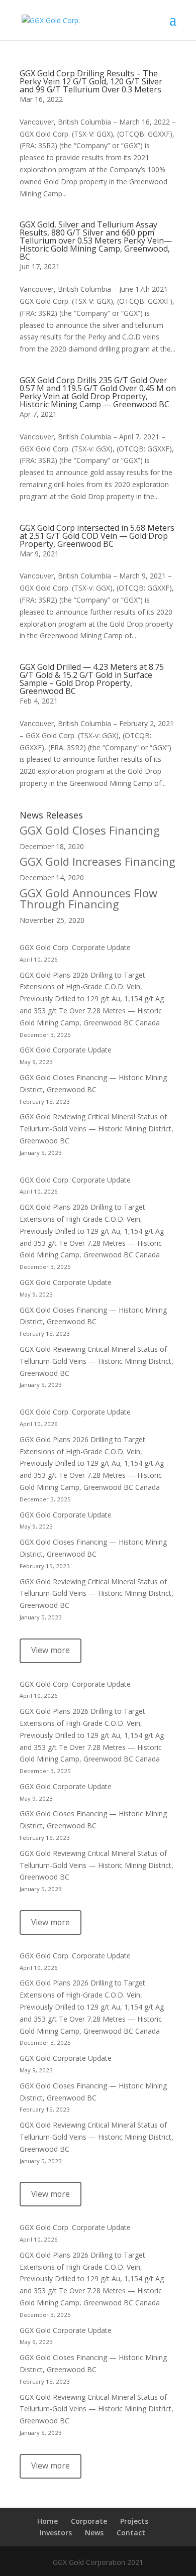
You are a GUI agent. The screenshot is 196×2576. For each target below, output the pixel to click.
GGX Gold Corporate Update (66, 1050)
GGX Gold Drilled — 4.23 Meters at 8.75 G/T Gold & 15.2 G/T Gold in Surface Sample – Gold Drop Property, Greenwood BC (92, 679)
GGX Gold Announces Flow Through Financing (88, 898)
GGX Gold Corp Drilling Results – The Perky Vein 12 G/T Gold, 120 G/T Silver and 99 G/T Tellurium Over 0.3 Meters (91, 81)
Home (47, 2521)
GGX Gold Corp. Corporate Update (75, 947)
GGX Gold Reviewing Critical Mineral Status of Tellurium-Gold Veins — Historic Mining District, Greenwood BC (96, 1129)
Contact (131, 2533)
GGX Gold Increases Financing (97, 861)
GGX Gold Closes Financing (90, 830)
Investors (56, 2533)
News (94, 2533)
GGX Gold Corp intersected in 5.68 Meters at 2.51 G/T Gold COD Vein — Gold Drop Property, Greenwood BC (97, 536)
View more (51, 1650)
